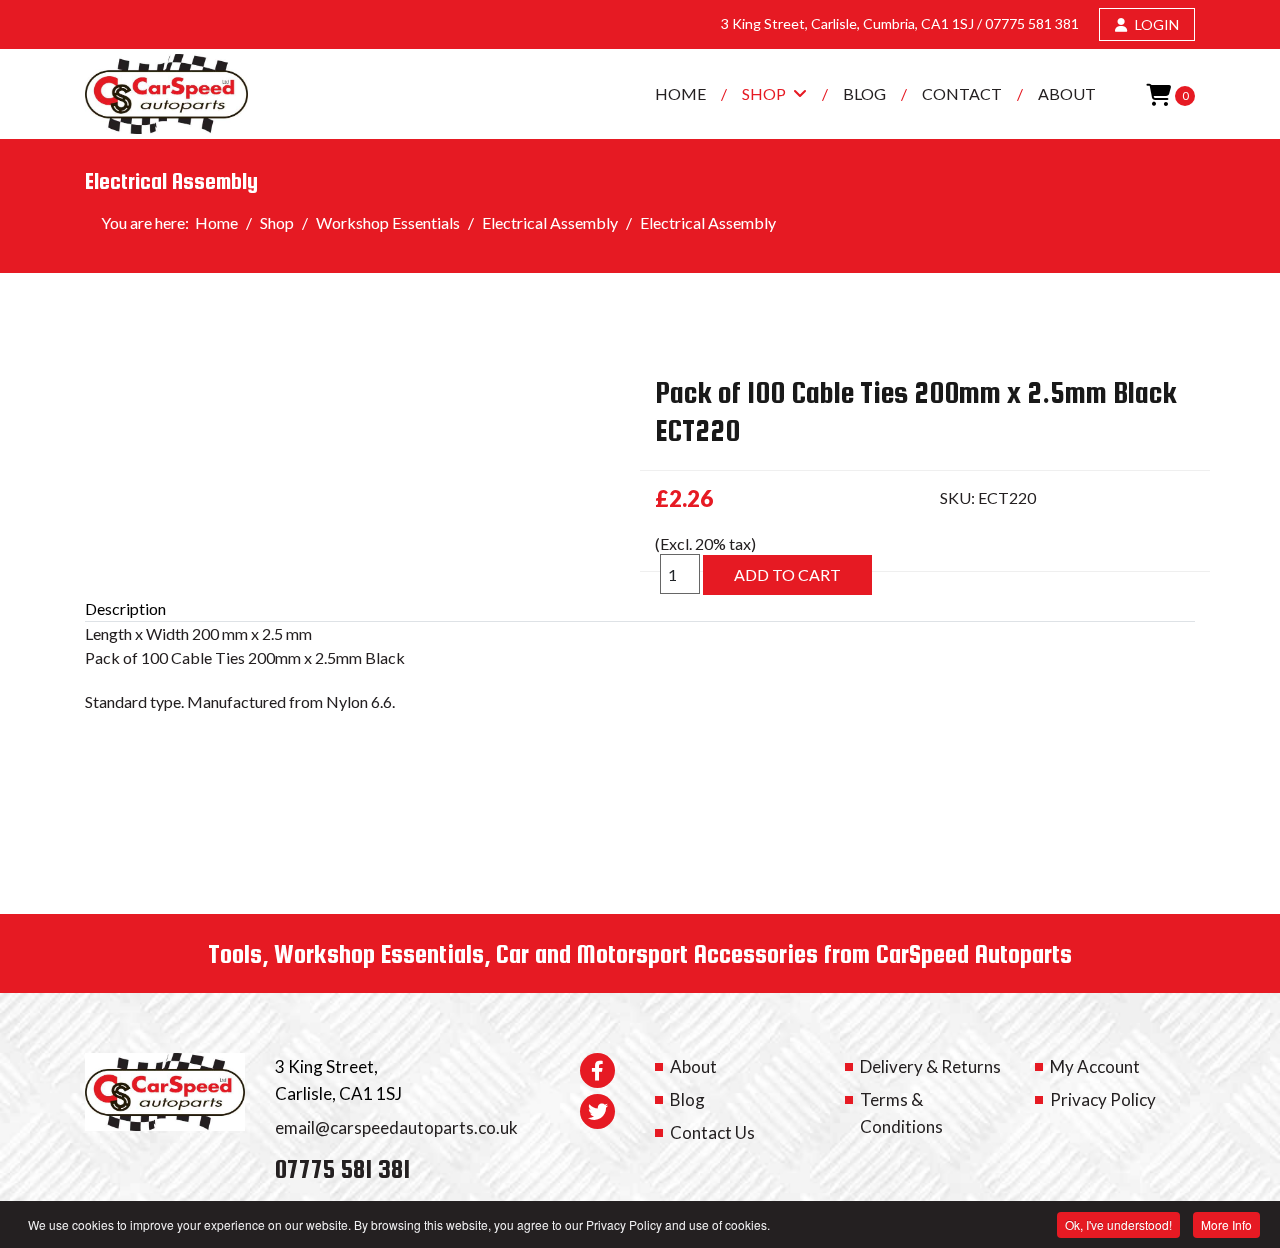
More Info (1226, 1224)
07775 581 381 (1032, 23)
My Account (1095, 1066)
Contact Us (712, 1132)
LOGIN (1155, 24)
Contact (962, 93)
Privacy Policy (1103, 1099)
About (1067, 93)
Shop (764, 93)
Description (125, 608)
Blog (864, 93)
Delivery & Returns (930, 1066)
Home (680, 93)
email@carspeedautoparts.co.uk (396, 1127)
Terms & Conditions (901, 1113)
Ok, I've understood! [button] (1118, 1224)
